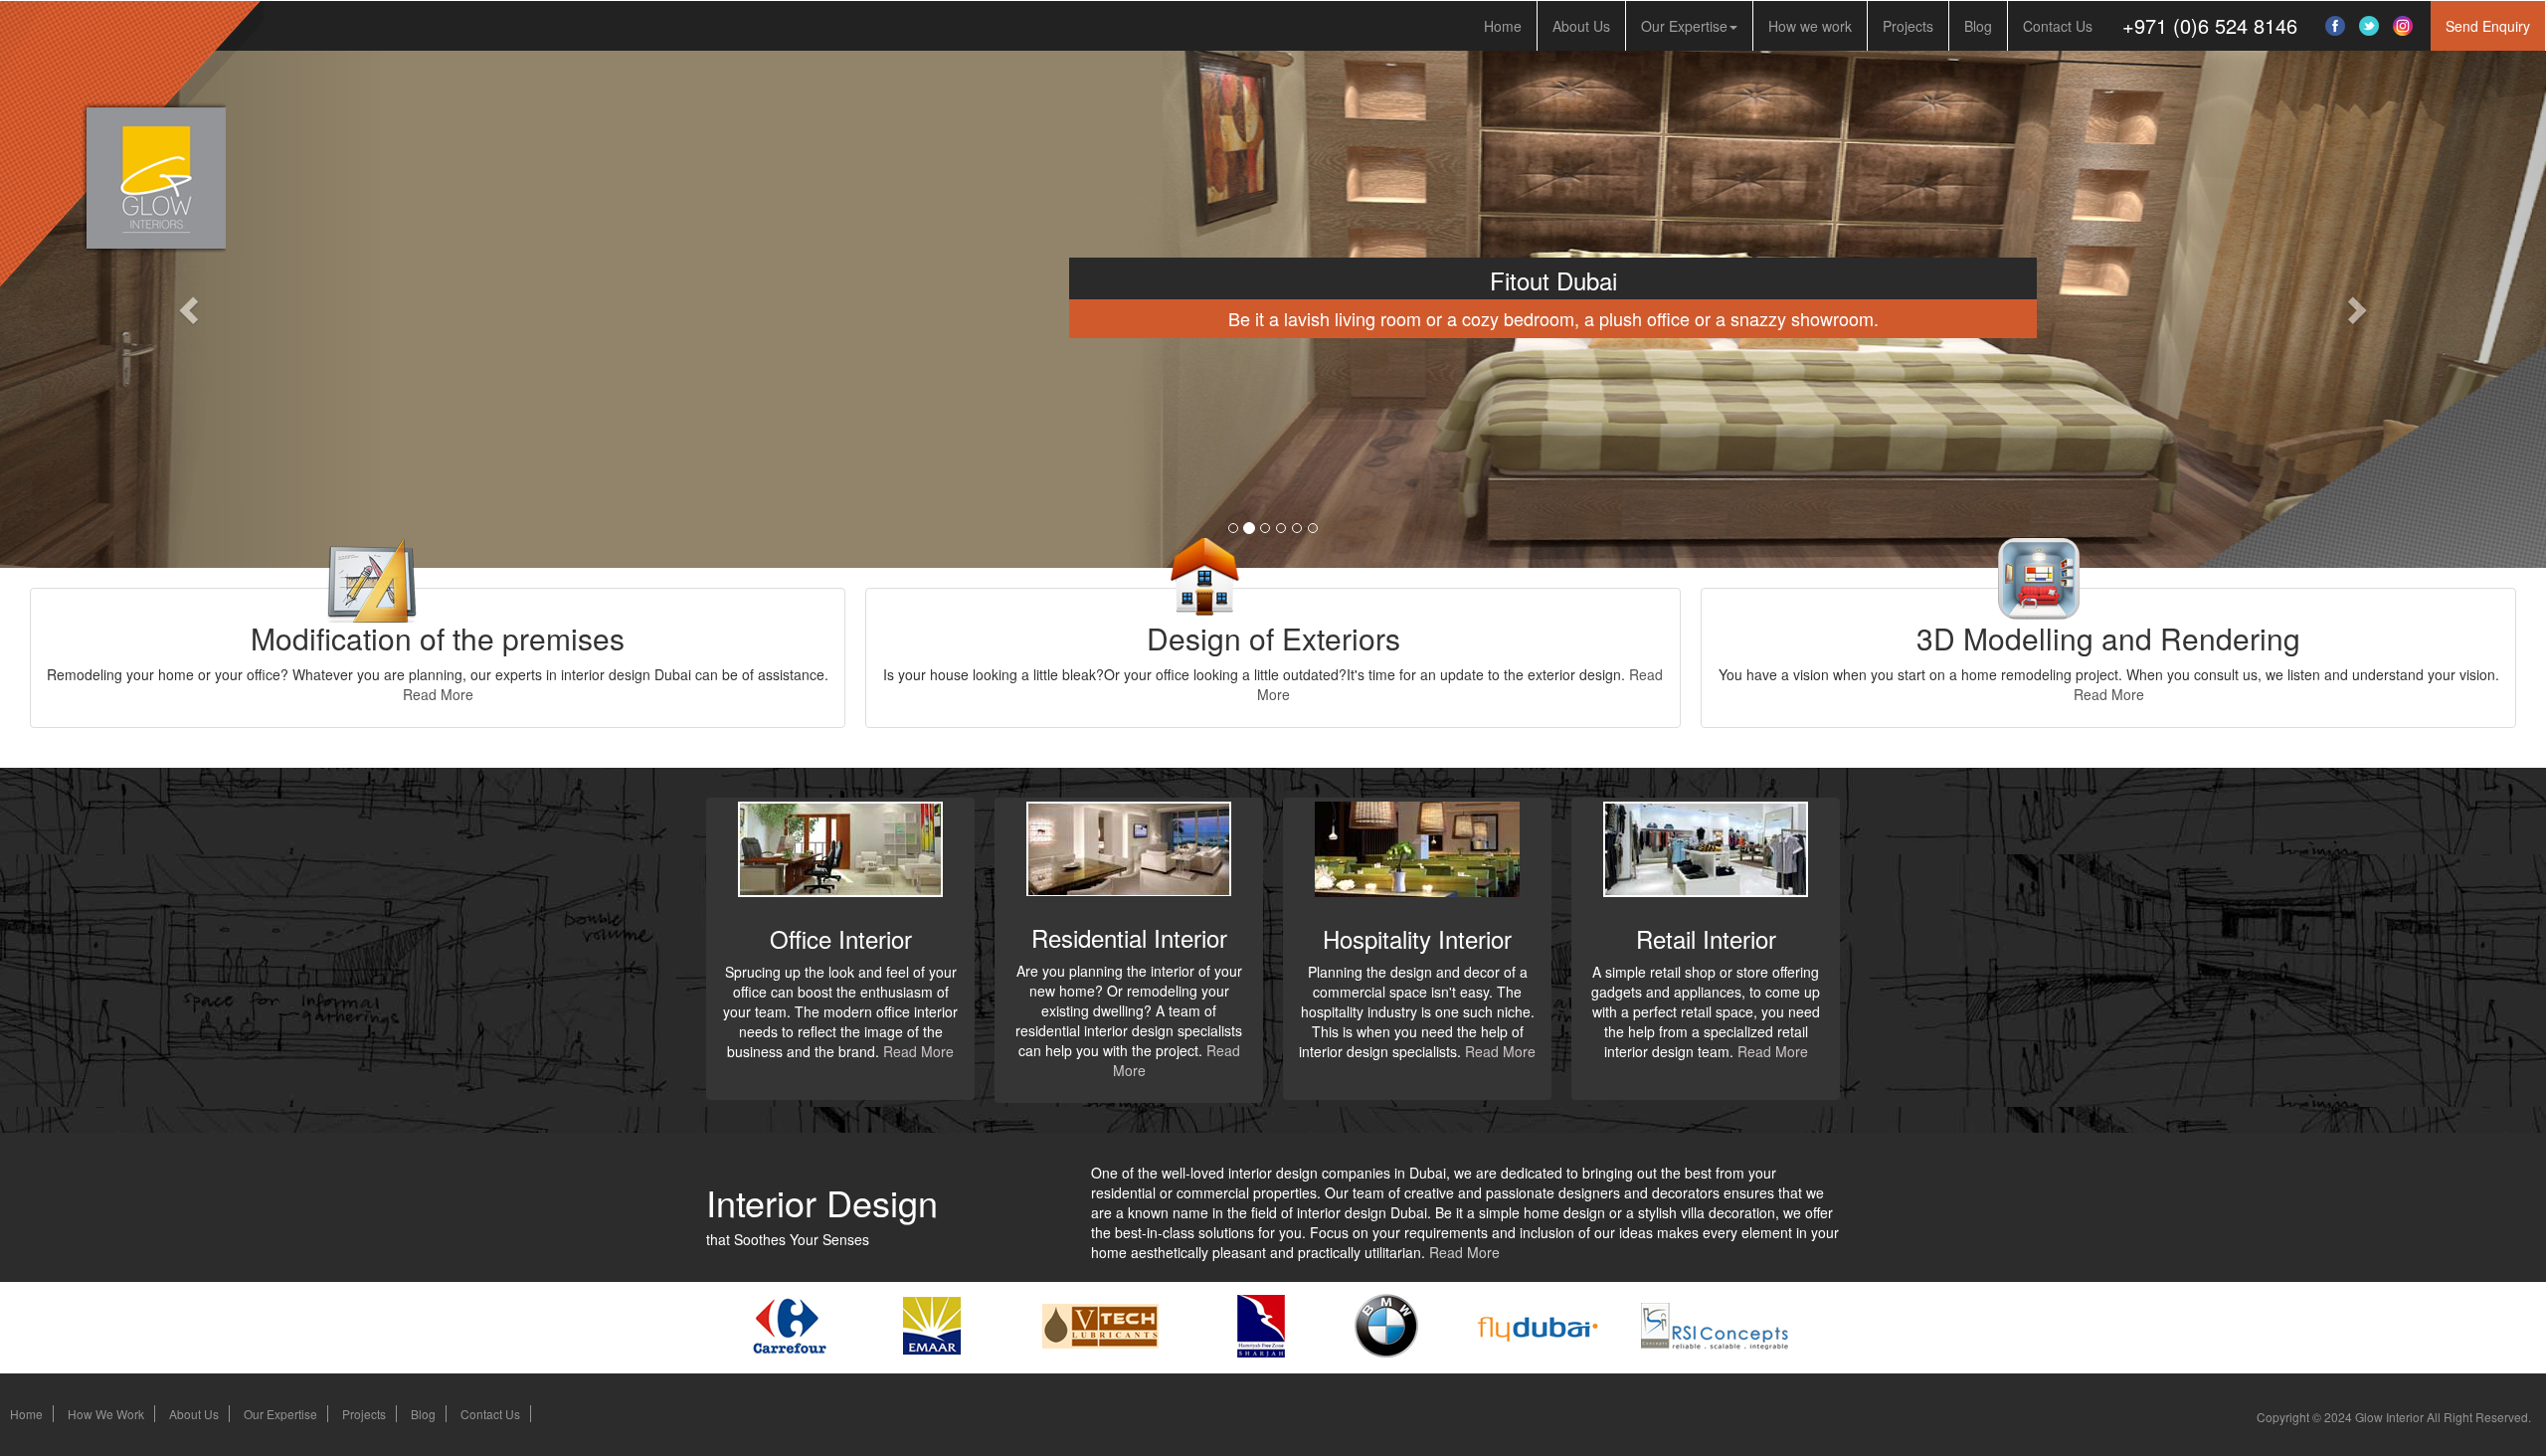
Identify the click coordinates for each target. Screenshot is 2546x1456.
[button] (2488, 26)
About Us (1581, 26)
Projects (1908, 26)
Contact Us (2058, 26)
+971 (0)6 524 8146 (2210, 25)
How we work (1810, 26)
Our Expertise (1684, 26)
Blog (1978, 26)
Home (1503, 26)
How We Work (106, 1414)
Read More (438, 694)
